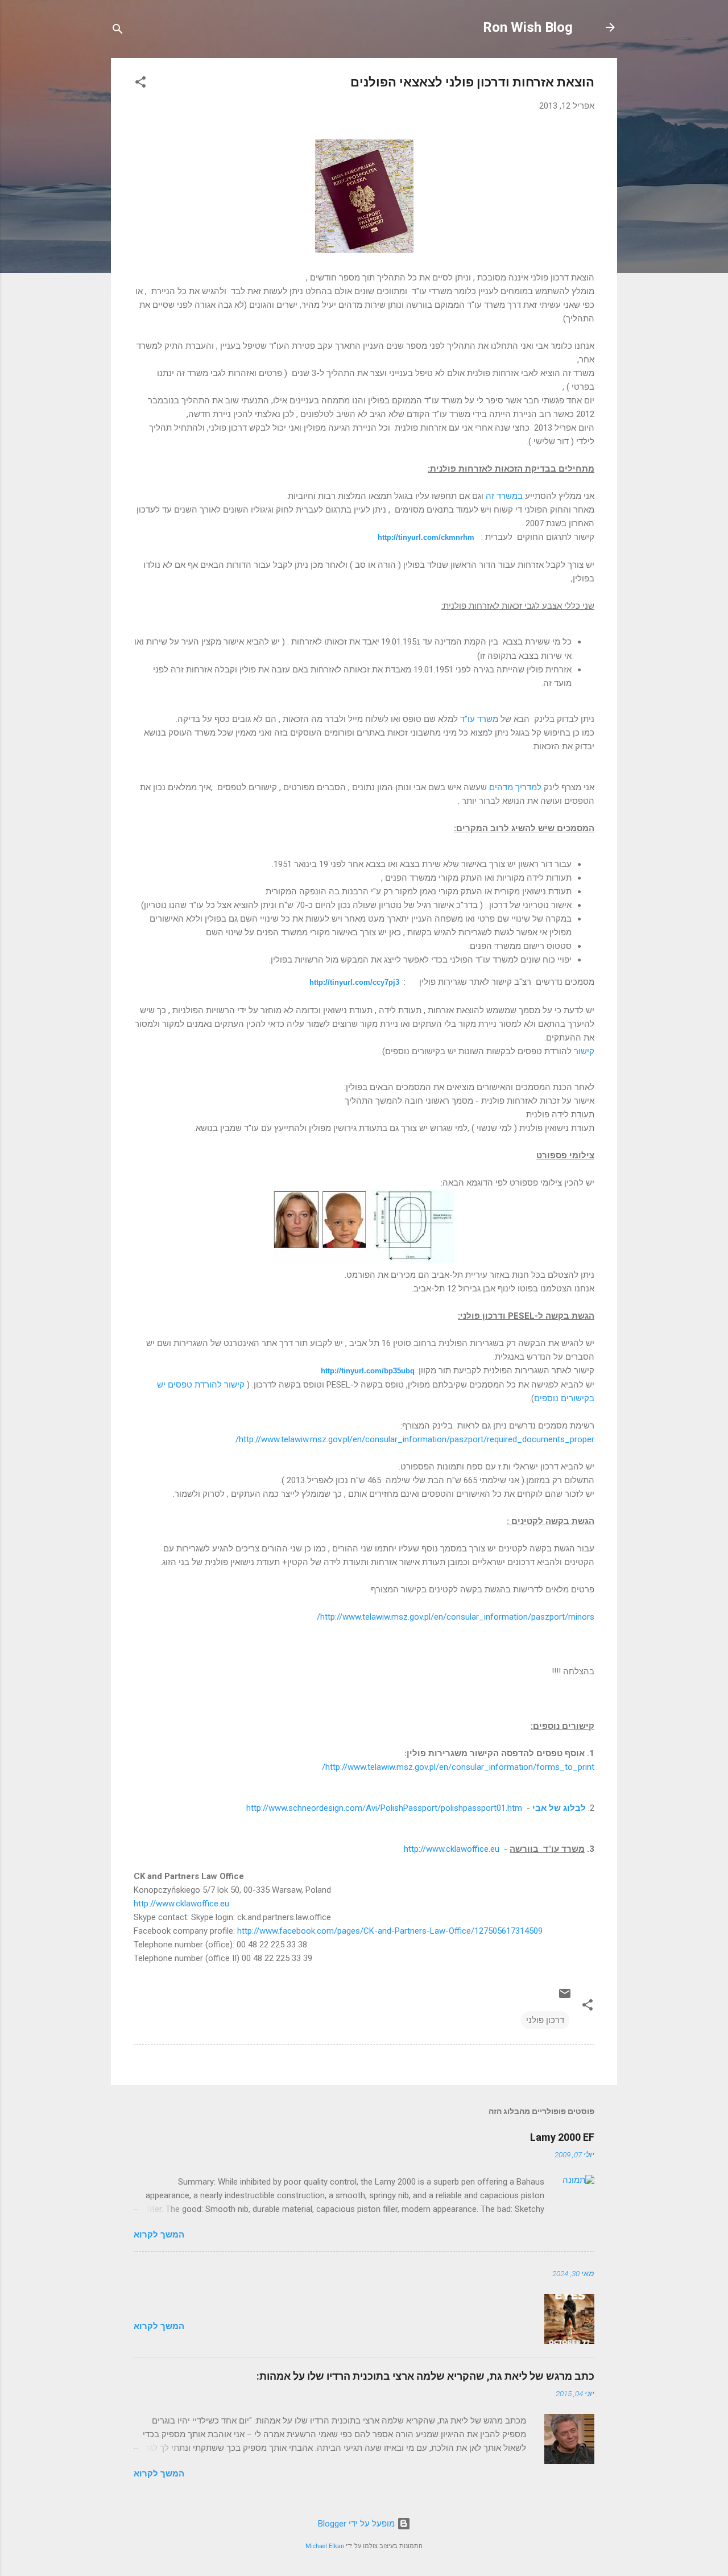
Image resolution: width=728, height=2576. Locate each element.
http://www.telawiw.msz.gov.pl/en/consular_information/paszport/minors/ (456, 1617)
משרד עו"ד (479, 719)
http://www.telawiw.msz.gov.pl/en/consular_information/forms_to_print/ (458, 1767)
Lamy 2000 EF (562, 2137)
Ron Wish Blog (528, 27)
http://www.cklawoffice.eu (452, 1849)
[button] (140, 84)
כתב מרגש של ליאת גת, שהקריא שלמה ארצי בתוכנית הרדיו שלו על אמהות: (425, 2376)
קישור (584, 1051)
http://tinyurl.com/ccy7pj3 (354, 982)
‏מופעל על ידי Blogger (357, 2524)
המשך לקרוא (159, 2235)
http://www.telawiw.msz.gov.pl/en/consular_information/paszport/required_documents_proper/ (415, 1439)
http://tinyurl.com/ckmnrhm (426, 537)
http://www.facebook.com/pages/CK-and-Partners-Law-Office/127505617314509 (390, 1931)
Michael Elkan (325, 2546)
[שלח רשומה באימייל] (565, 1997)
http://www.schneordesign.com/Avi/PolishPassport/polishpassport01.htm (384, 1808)
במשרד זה (504, 496)
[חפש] (118, 31)
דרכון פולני (545, 2020)
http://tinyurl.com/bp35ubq (368, 1371)
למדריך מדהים (515, 787)
